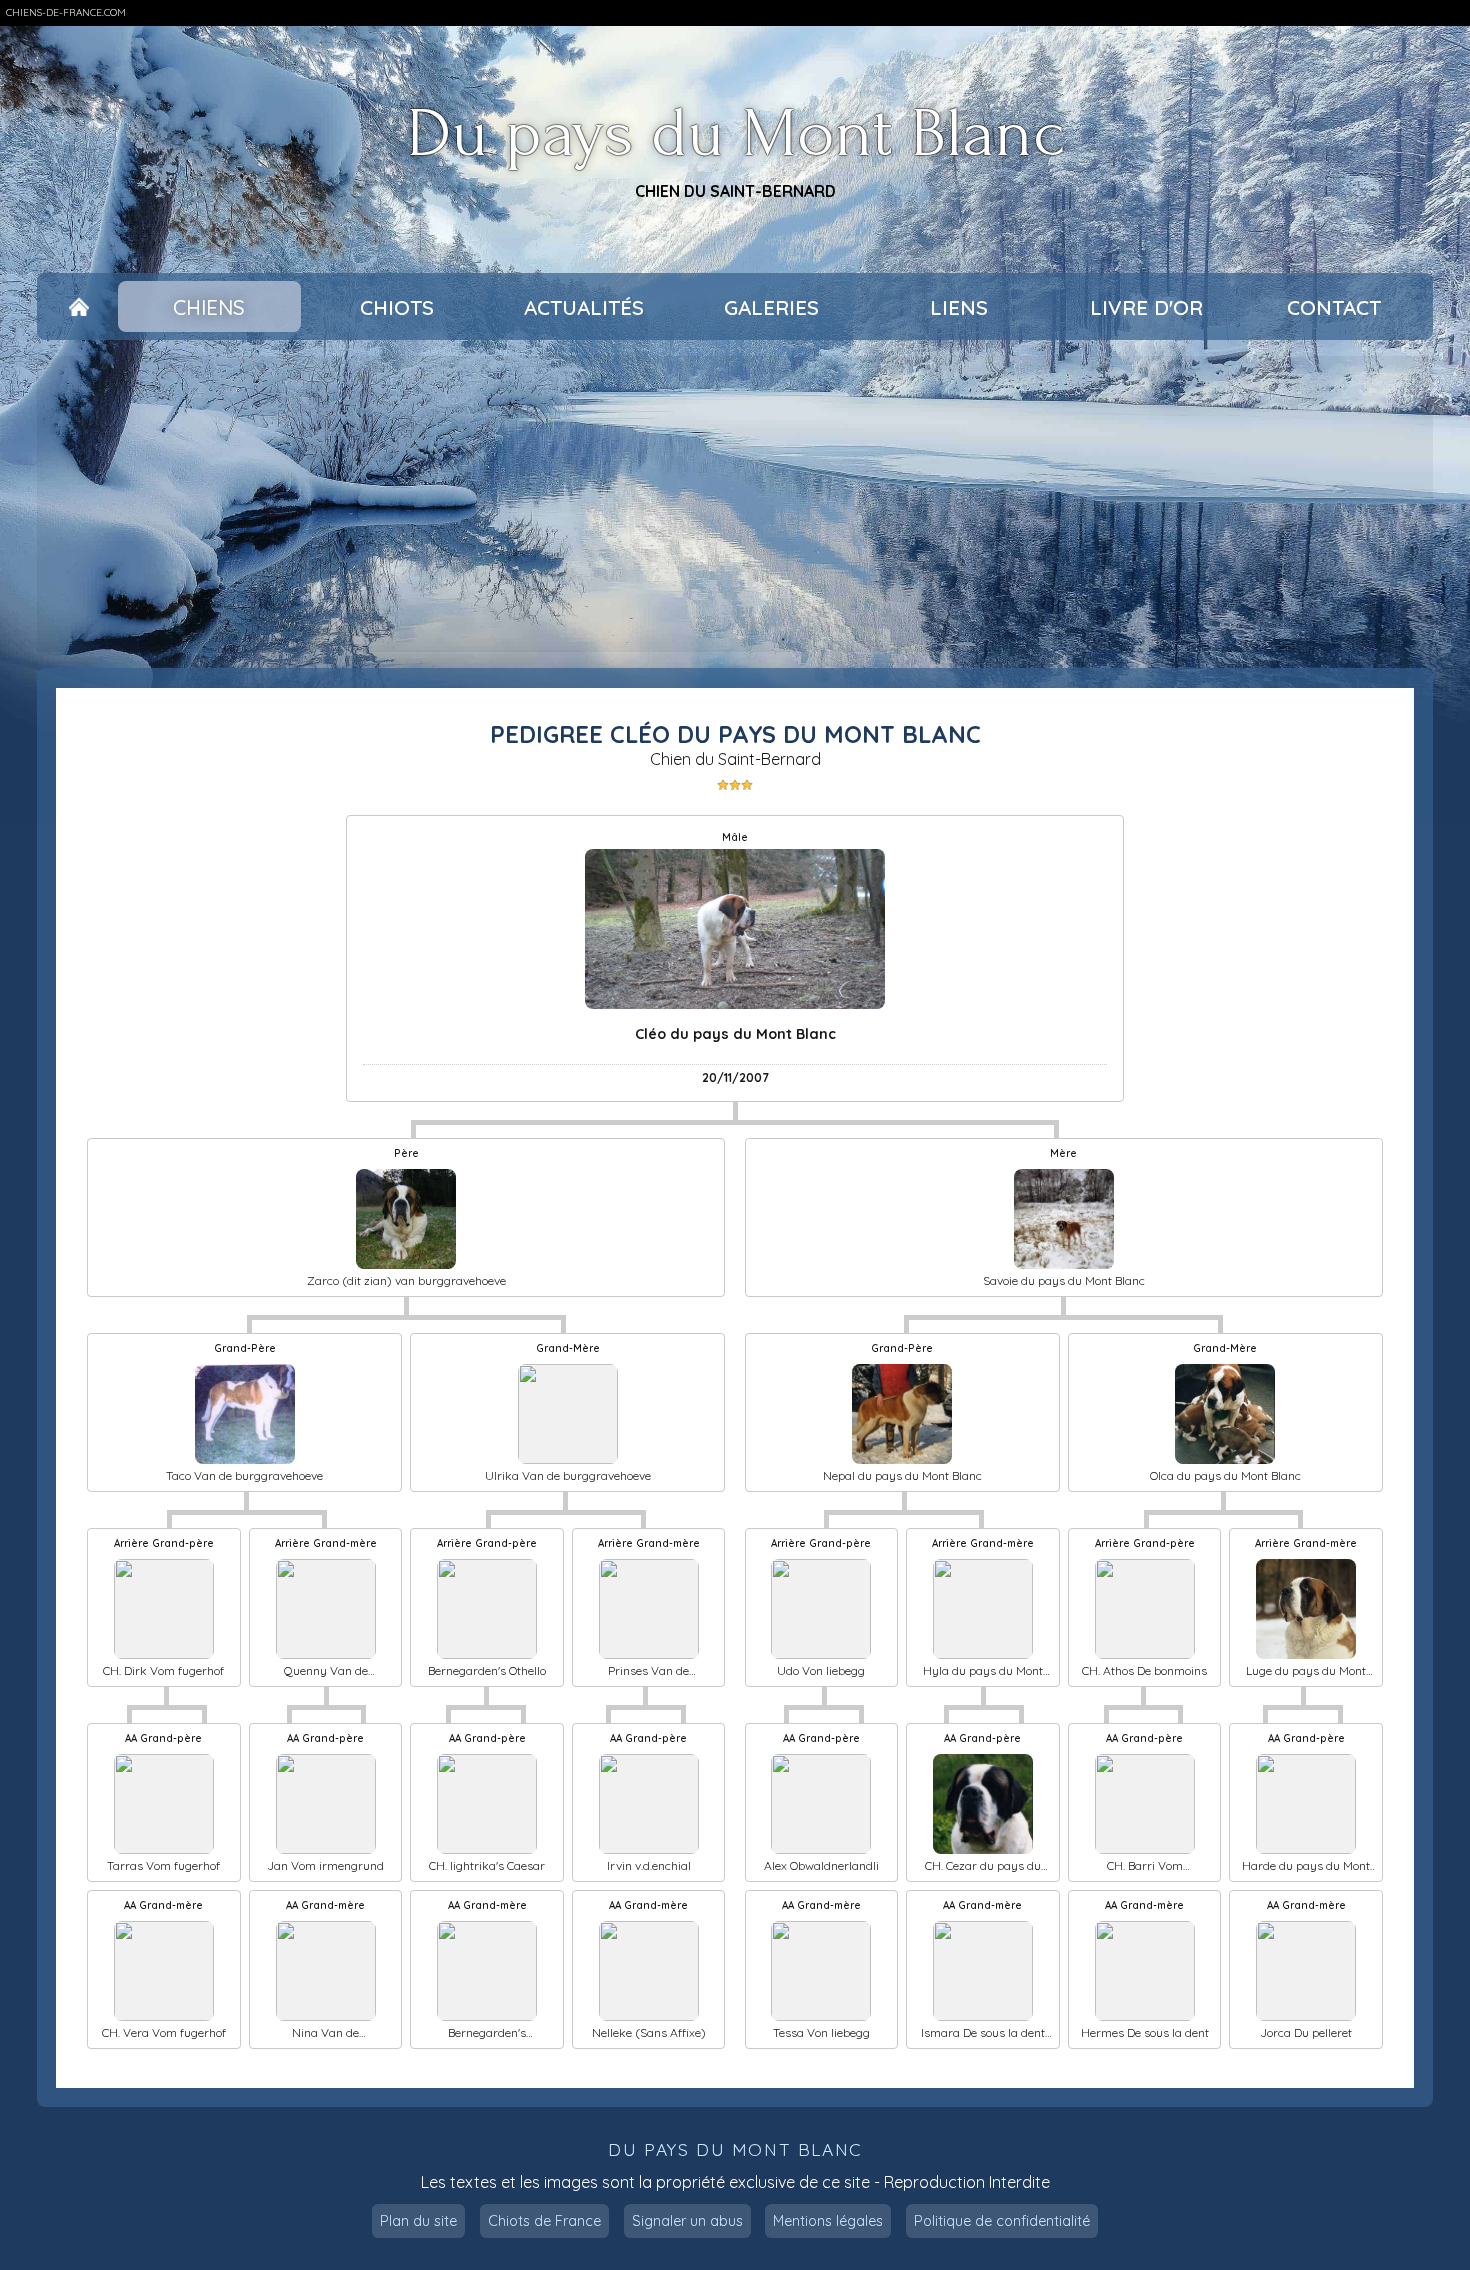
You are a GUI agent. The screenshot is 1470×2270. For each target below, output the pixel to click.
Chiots (397, 307)
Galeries (771, 307)
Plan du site (418, 2221)
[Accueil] (79, 307)
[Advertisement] (735, 504)
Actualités (584, 307)
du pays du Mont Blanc (735, 2149)
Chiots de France (544, 2221)
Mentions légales (828, 2221)
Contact (1334, 307)
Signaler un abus (687, 2221)
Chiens (209, 307)
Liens (959, 307)
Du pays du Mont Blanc (735, 134)
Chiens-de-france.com (66, 12)
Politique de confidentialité (1002, 2221)
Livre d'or (1146, 307)
